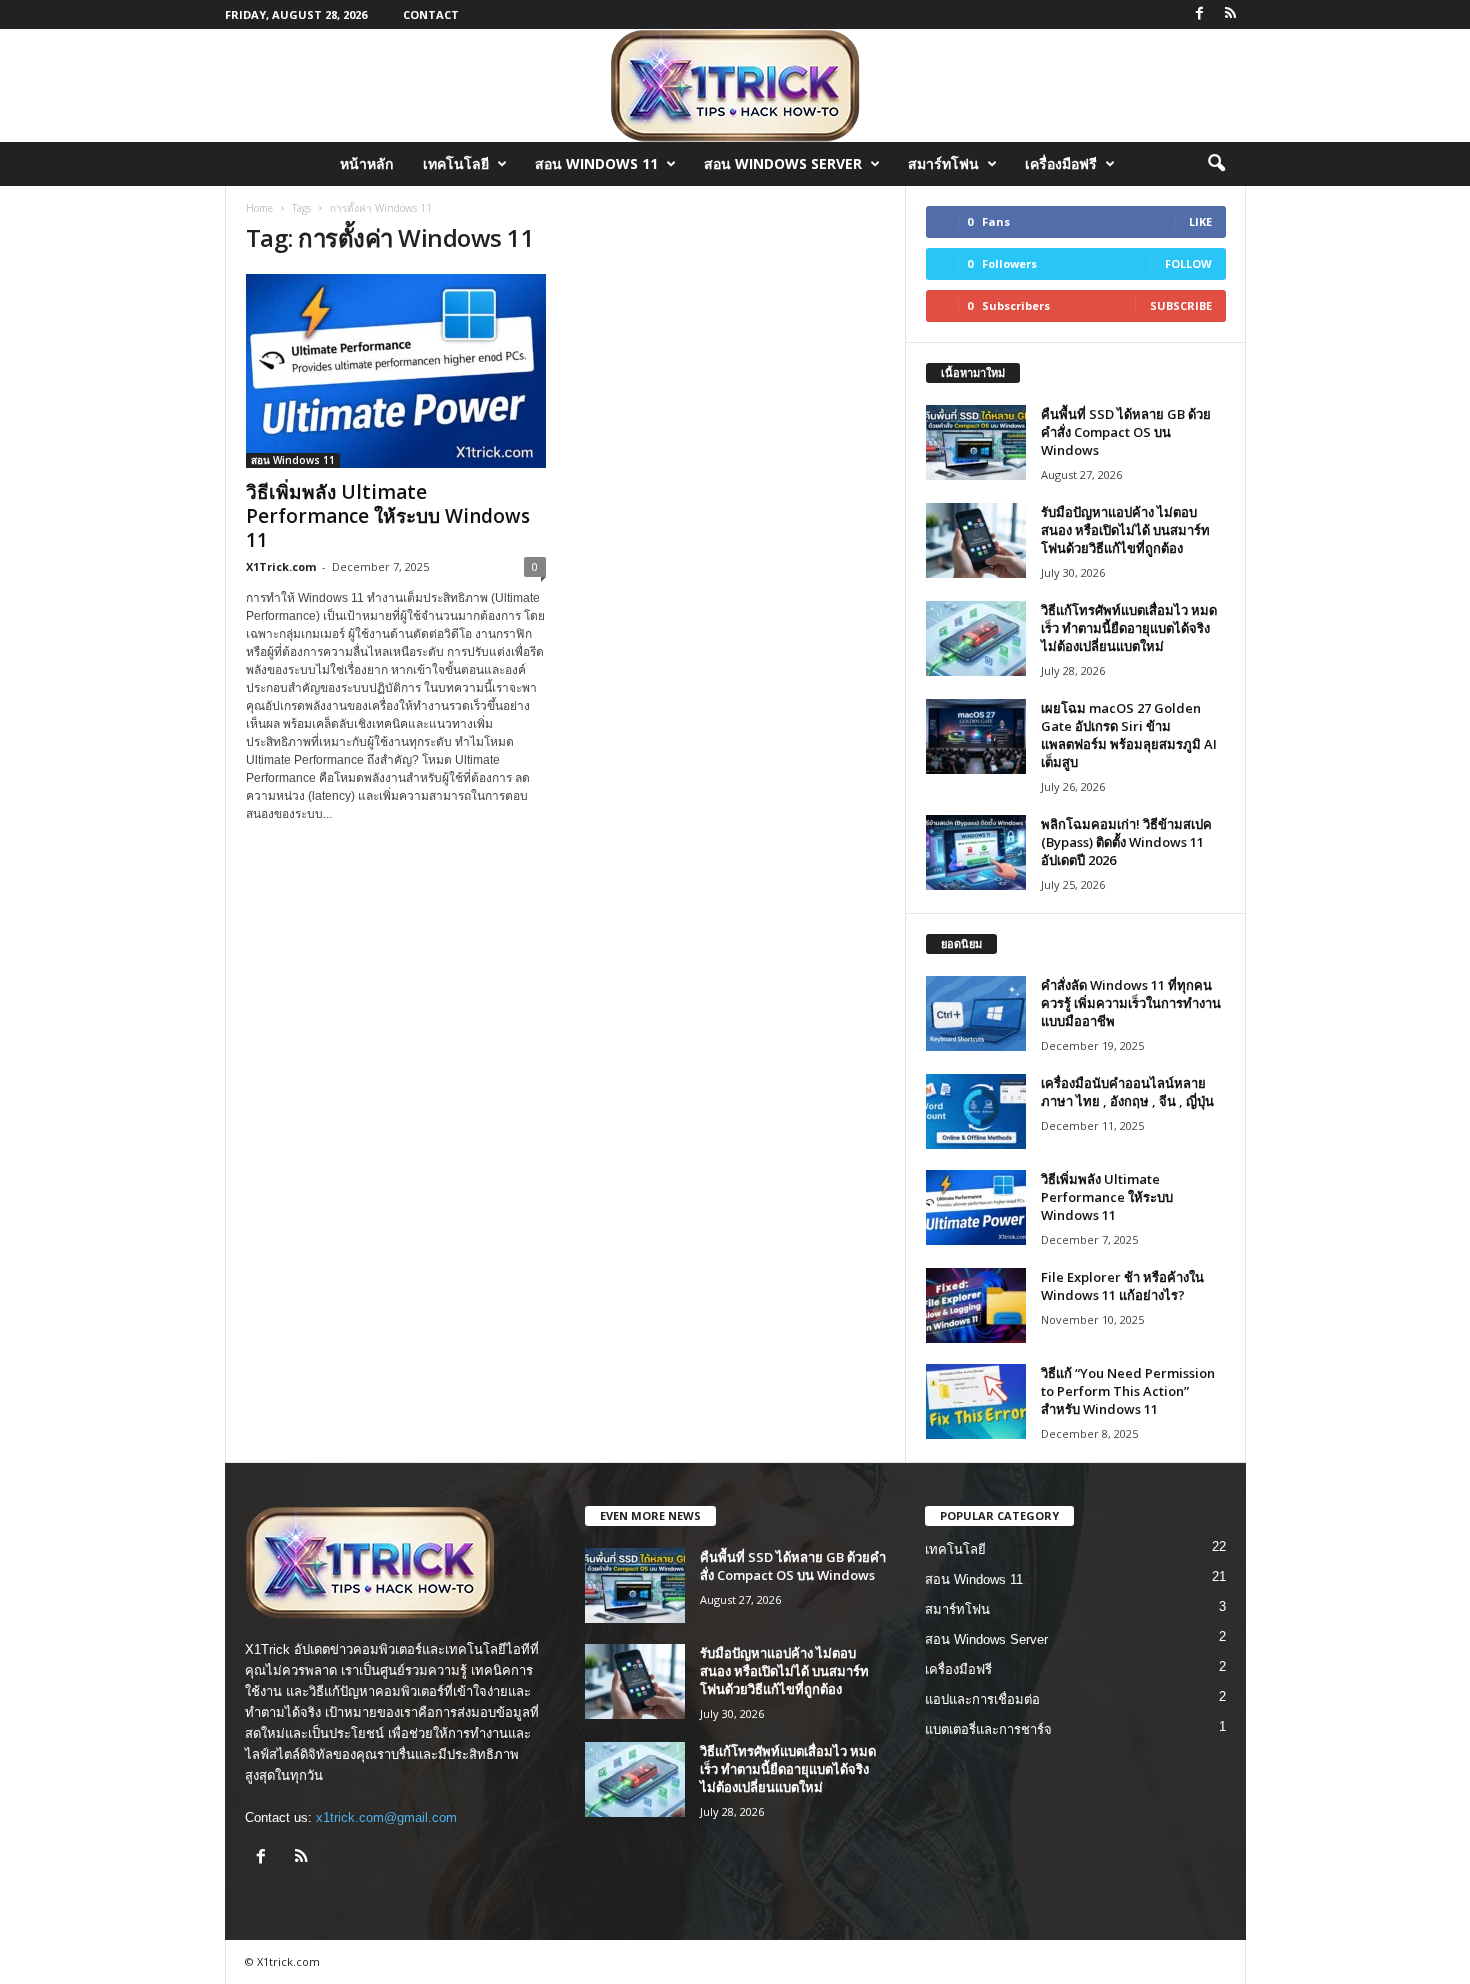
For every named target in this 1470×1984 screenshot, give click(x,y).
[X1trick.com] (735, 85)
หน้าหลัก (366, 163)
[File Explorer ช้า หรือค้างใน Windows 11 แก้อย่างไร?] (976, 1305)
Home (259, 208)
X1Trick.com (281, 566)
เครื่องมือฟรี (1061, 163)
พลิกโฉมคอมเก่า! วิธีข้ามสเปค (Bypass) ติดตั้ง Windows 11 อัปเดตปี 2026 (1126, 842)
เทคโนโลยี (456, 163)
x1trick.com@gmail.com (386, 1817)
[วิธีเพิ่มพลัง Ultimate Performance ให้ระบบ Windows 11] (396, 371)
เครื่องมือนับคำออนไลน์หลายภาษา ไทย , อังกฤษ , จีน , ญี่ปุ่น (1127, 1092)
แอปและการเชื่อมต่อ (982, 1699)
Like (1200, 221)
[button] (1216, 164)
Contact (431, 14)
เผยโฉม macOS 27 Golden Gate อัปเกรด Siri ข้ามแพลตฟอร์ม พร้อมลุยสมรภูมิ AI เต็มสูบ (1129, 735)
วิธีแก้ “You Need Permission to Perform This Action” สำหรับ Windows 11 (1128, 1391)
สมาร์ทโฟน (943, 163)
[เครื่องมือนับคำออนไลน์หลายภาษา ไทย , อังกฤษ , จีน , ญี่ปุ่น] (976, 1111)
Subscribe (1181, 305)
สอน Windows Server (783, 163)
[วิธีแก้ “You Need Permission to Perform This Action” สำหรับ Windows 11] (976, 1401)
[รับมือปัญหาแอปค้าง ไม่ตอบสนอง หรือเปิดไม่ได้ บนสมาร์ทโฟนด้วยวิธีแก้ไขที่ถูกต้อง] (976, 540)
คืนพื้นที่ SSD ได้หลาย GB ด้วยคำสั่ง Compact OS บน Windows (1126, 432)
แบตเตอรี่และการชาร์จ (988, 1729)
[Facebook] (1200, 14)
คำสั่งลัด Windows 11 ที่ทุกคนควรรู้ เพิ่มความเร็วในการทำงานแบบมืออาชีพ (1131, 1003)
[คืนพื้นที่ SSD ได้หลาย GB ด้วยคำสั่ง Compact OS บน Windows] (976, 442)
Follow (1188, 263)
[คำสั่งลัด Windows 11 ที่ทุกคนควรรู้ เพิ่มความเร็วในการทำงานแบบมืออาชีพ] (976, 1013)
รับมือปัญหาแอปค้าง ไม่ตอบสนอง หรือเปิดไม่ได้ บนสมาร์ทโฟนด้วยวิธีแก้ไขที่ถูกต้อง (1125, 530)
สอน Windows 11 (596, 163)
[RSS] (1231, 14)
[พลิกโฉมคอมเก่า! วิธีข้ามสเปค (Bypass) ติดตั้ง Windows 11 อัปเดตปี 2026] (976, 852)
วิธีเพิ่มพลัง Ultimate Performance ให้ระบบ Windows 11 (388, 516)
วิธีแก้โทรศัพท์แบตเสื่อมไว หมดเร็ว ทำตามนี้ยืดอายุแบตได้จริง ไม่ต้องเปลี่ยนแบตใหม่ (1129, 628)
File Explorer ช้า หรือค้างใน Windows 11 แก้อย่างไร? (1122, 1286)
